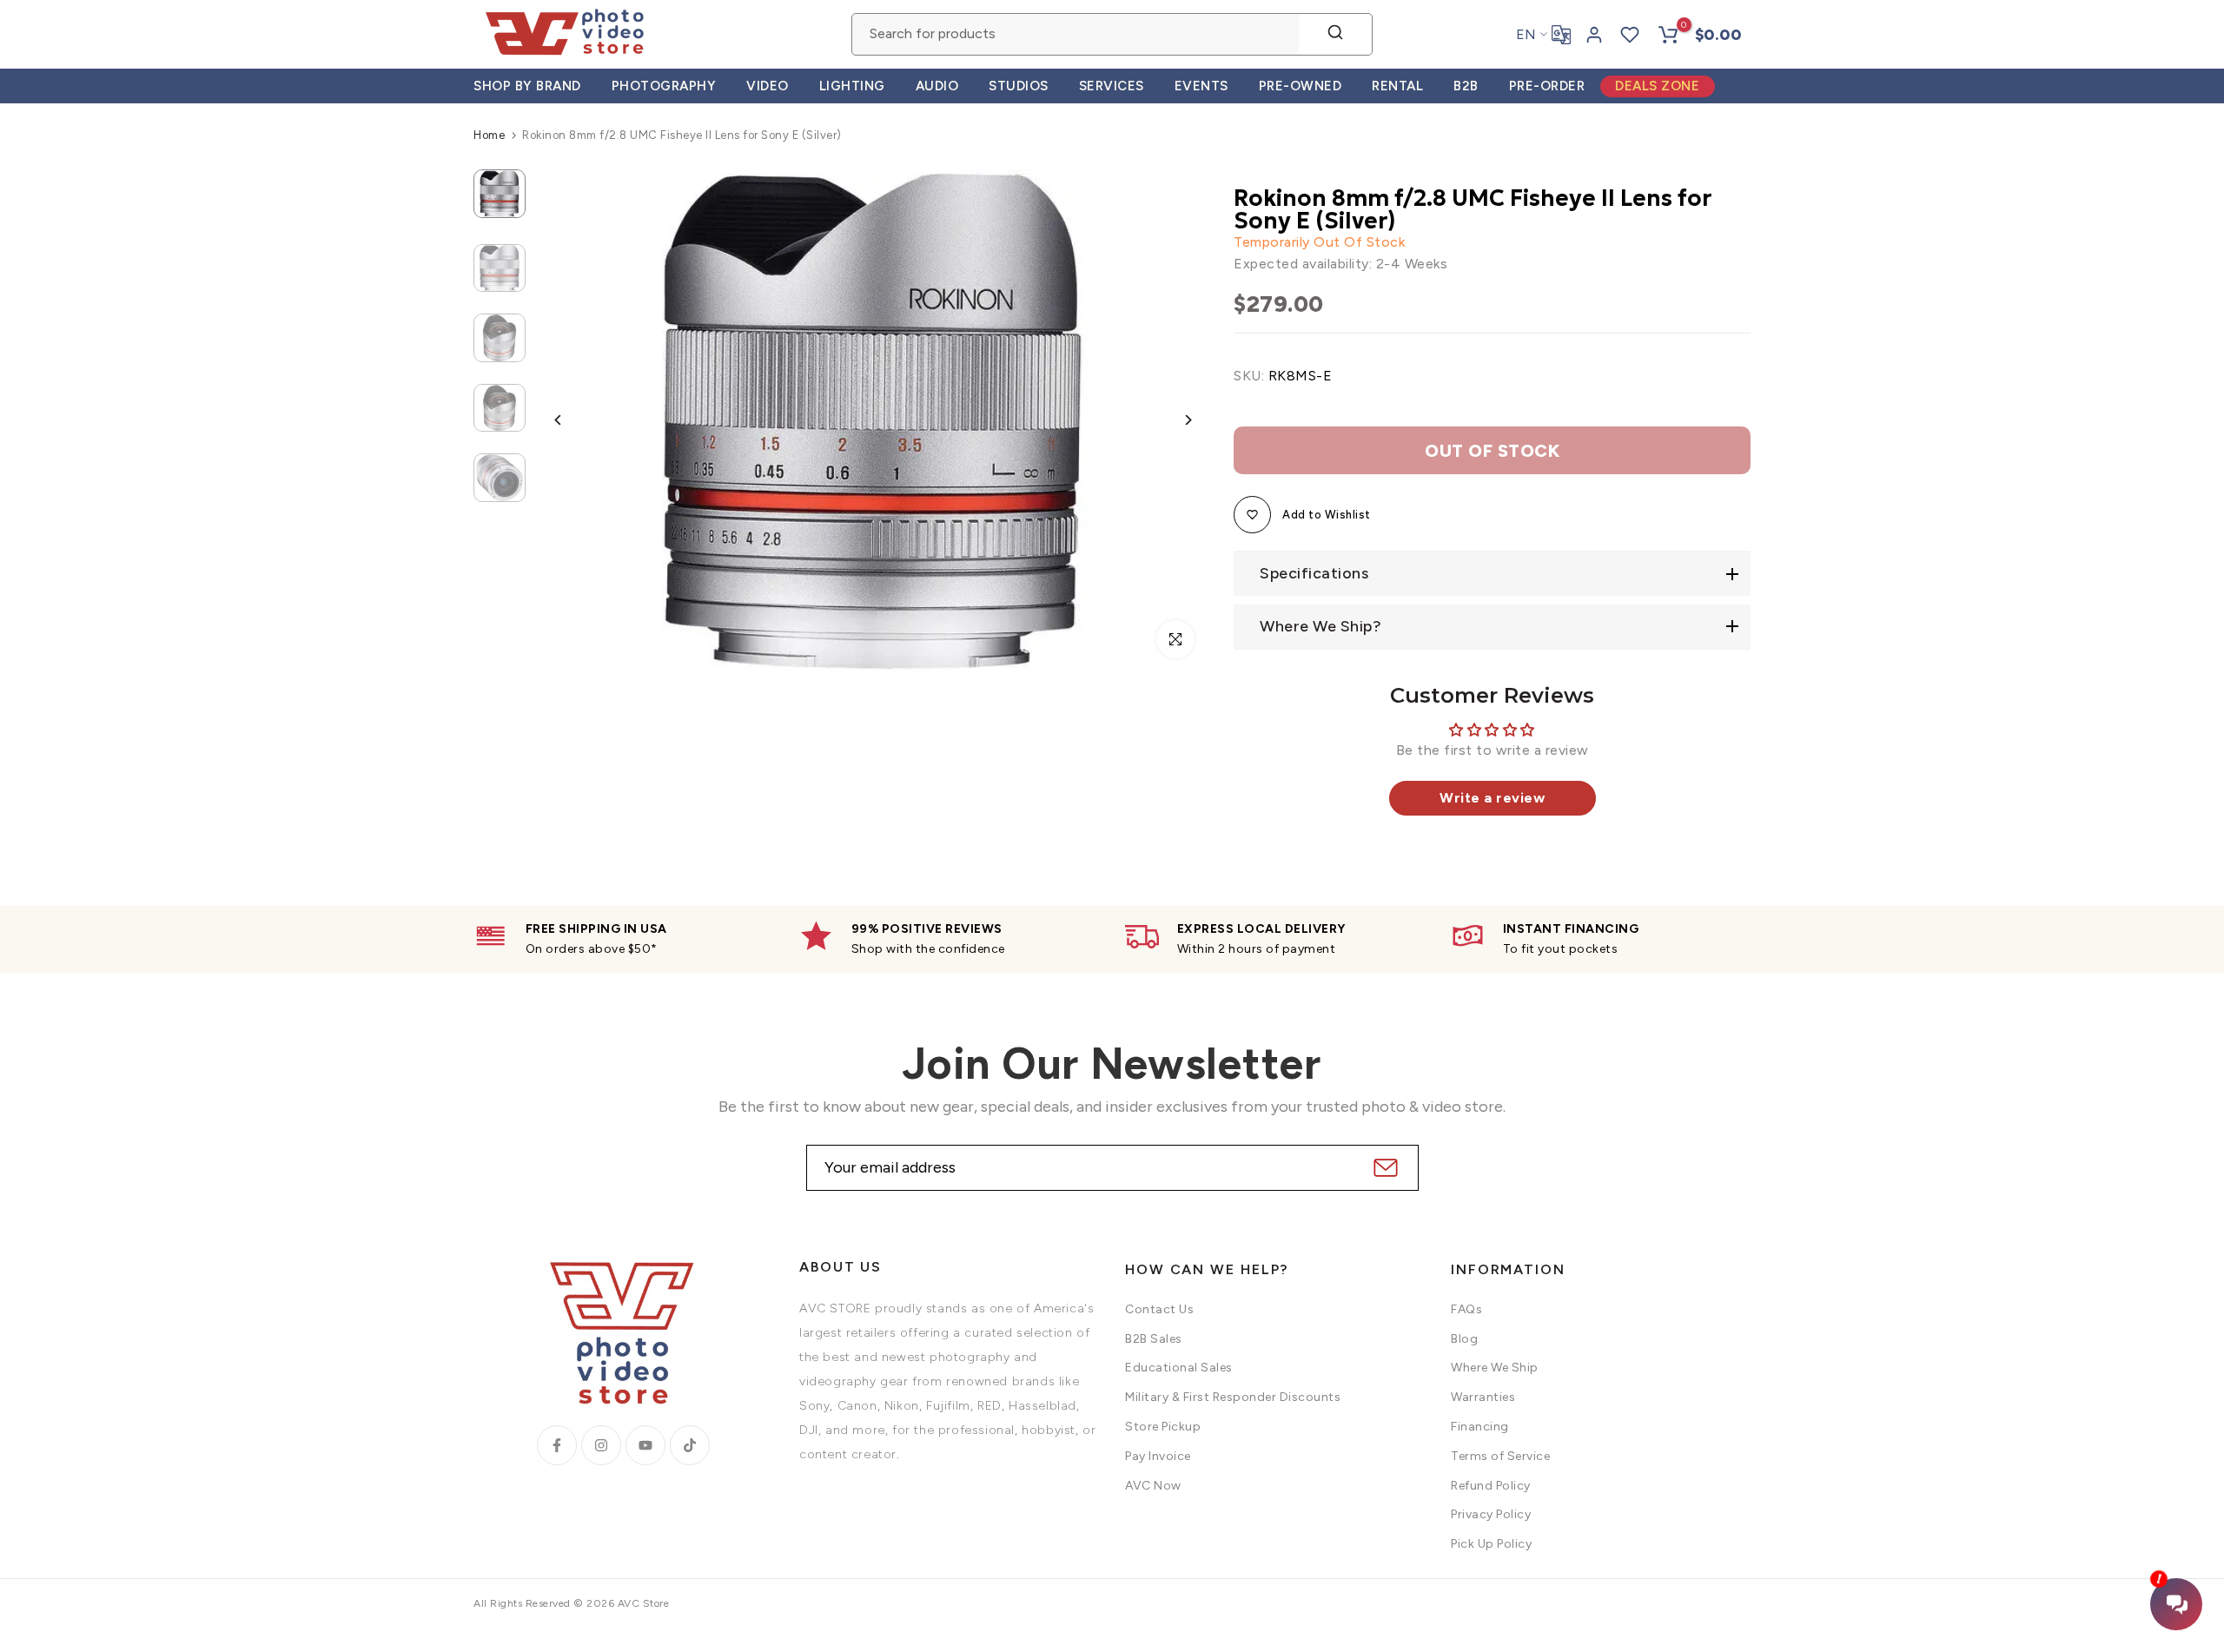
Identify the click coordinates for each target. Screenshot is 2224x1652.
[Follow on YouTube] (645, 1445)
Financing (1480, 1427)
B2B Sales (1154, 1339)
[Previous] (571, 420)
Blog (1464, 1339)
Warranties (1483, 1397)
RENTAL (1397, 86)
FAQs (1466, 1309)
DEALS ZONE (1657, 86)
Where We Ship (1495, 1368)
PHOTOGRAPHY (664, 86)
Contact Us (1159, 1309)
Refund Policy (1491, 1486)
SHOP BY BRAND (527, 86)
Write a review (1492, 798)
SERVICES (1112, 86)
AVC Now (1153, 1486)
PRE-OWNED (1301, 86)
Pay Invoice (1158, 1456)
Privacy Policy (1491, 1514)
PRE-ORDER (1547, 86)
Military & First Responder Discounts (1233, 1397)
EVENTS (1201, 86)
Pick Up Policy (1491, 1544)
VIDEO (768, 86)
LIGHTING (852, 86)
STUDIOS (1019, 86)
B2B (1466, 86)
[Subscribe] (1383, 1168)
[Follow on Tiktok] (690, 1445)
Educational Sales (1179, 1368)
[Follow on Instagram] (601, 1445)
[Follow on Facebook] (557, 1445)
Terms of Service (1500, 1456)
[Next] (1175, 420)
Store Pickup (1163, 1427)
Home (489, 135)
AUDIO (937, 86)
